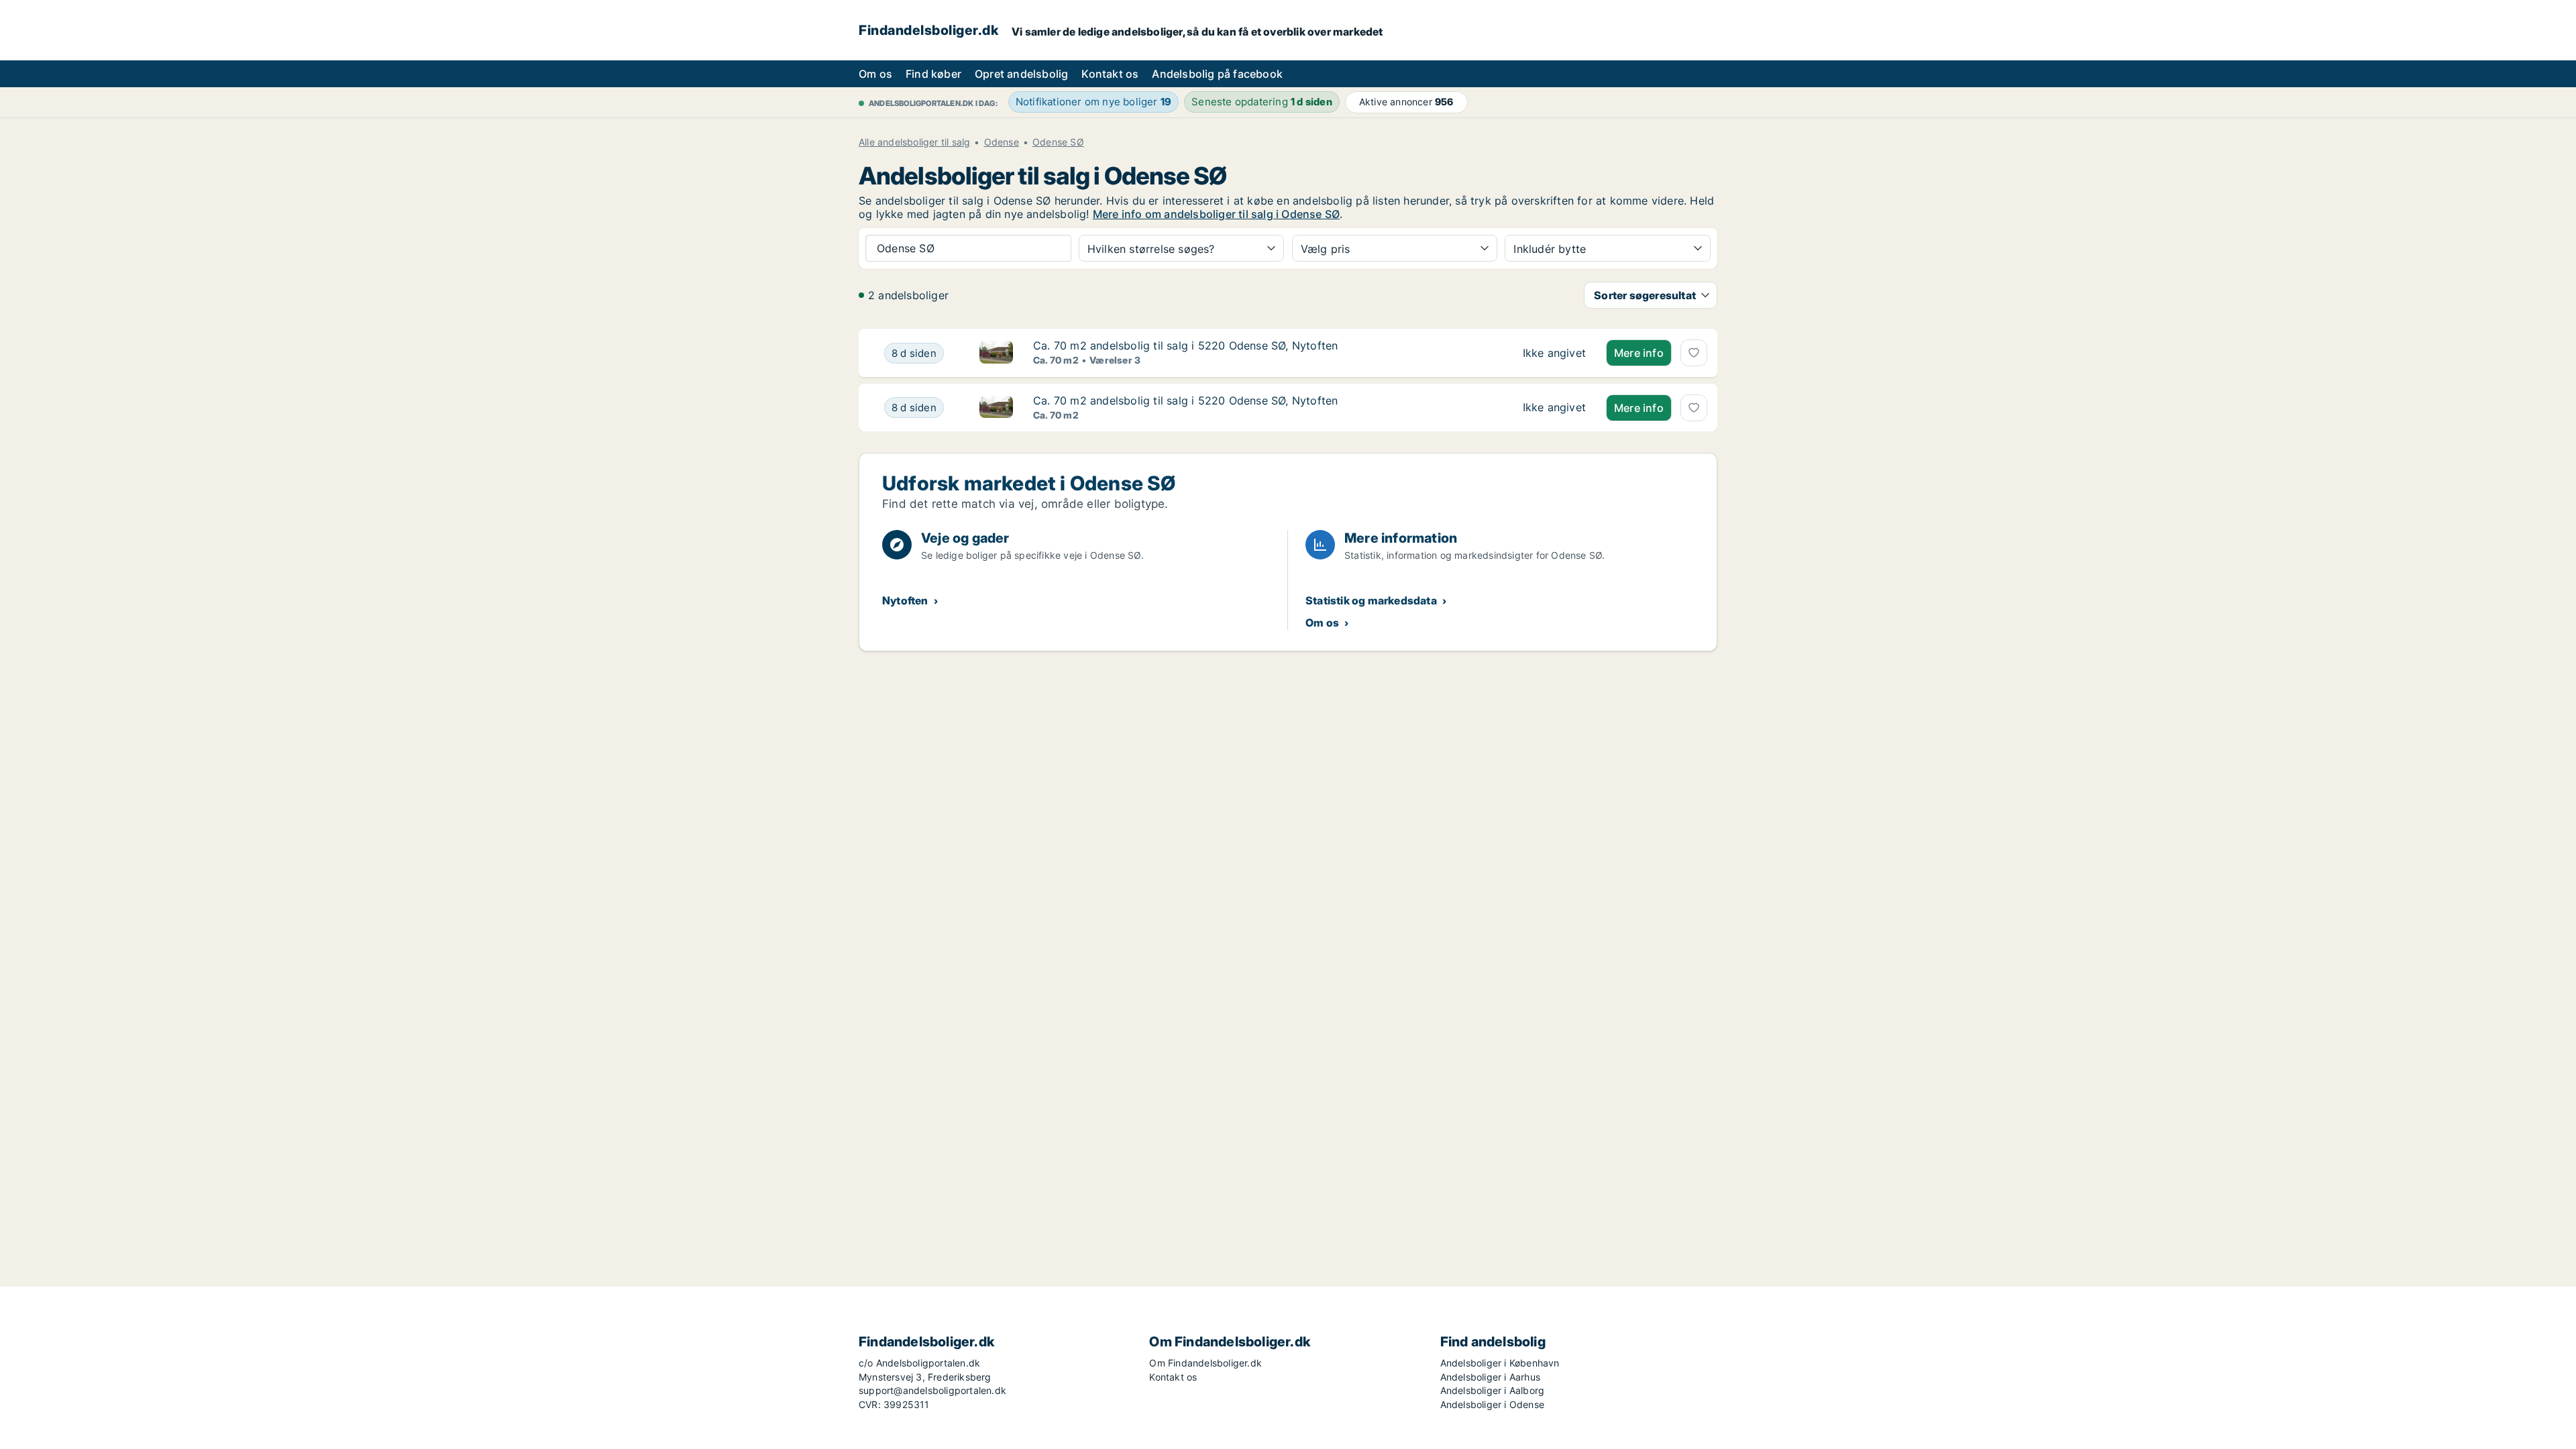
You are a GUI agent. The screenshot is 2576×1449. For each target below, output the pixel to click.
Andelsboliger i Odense (1492, 1404)
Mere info (1639, 353)
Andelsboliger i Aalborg (1493, 1390)
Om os (875, 74)
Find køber (933, 74)
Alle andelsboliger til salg (914, 142)
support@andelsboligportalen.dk (932, 1390)
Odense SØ (1058, 142)
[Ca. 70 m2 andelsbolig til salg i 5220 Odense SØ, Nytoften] (1554, 353)
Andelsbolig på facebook (1217, 74)
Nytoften (905, 600)
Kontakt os (1110, 74)
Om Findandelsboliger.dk (1205, 1363)
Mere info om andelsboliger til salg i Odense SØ (1216, 214)
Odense (1002, 142)
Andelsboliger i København (1500, 1363)
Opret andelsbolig (1021, 74)
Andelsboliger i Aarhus (1490, 1377)
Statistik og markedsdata (1371, 600)
